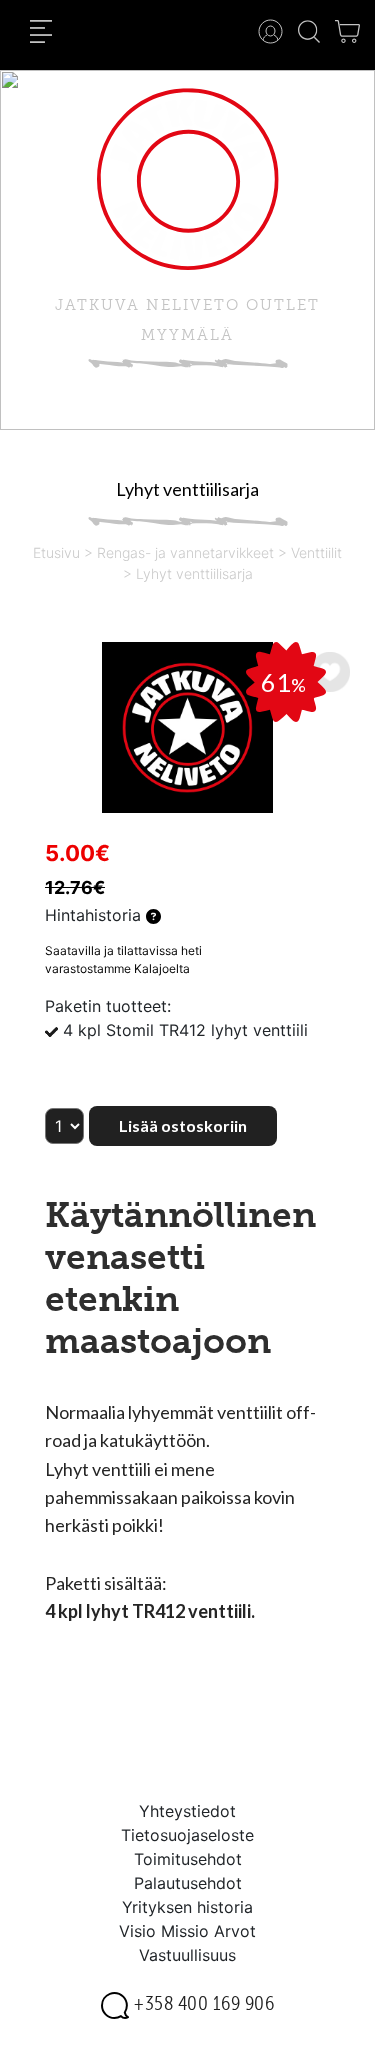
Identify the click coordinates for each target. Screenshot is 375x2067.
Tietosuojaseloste (187, 1835)
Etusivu (56, 552)
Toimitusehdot (188, 1859)
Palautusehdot (188, 1883)
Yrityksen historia (187, 1907)
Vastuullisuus (187, 1955)
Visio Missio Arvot (187, 1931)
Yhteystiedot (187, 1811)
